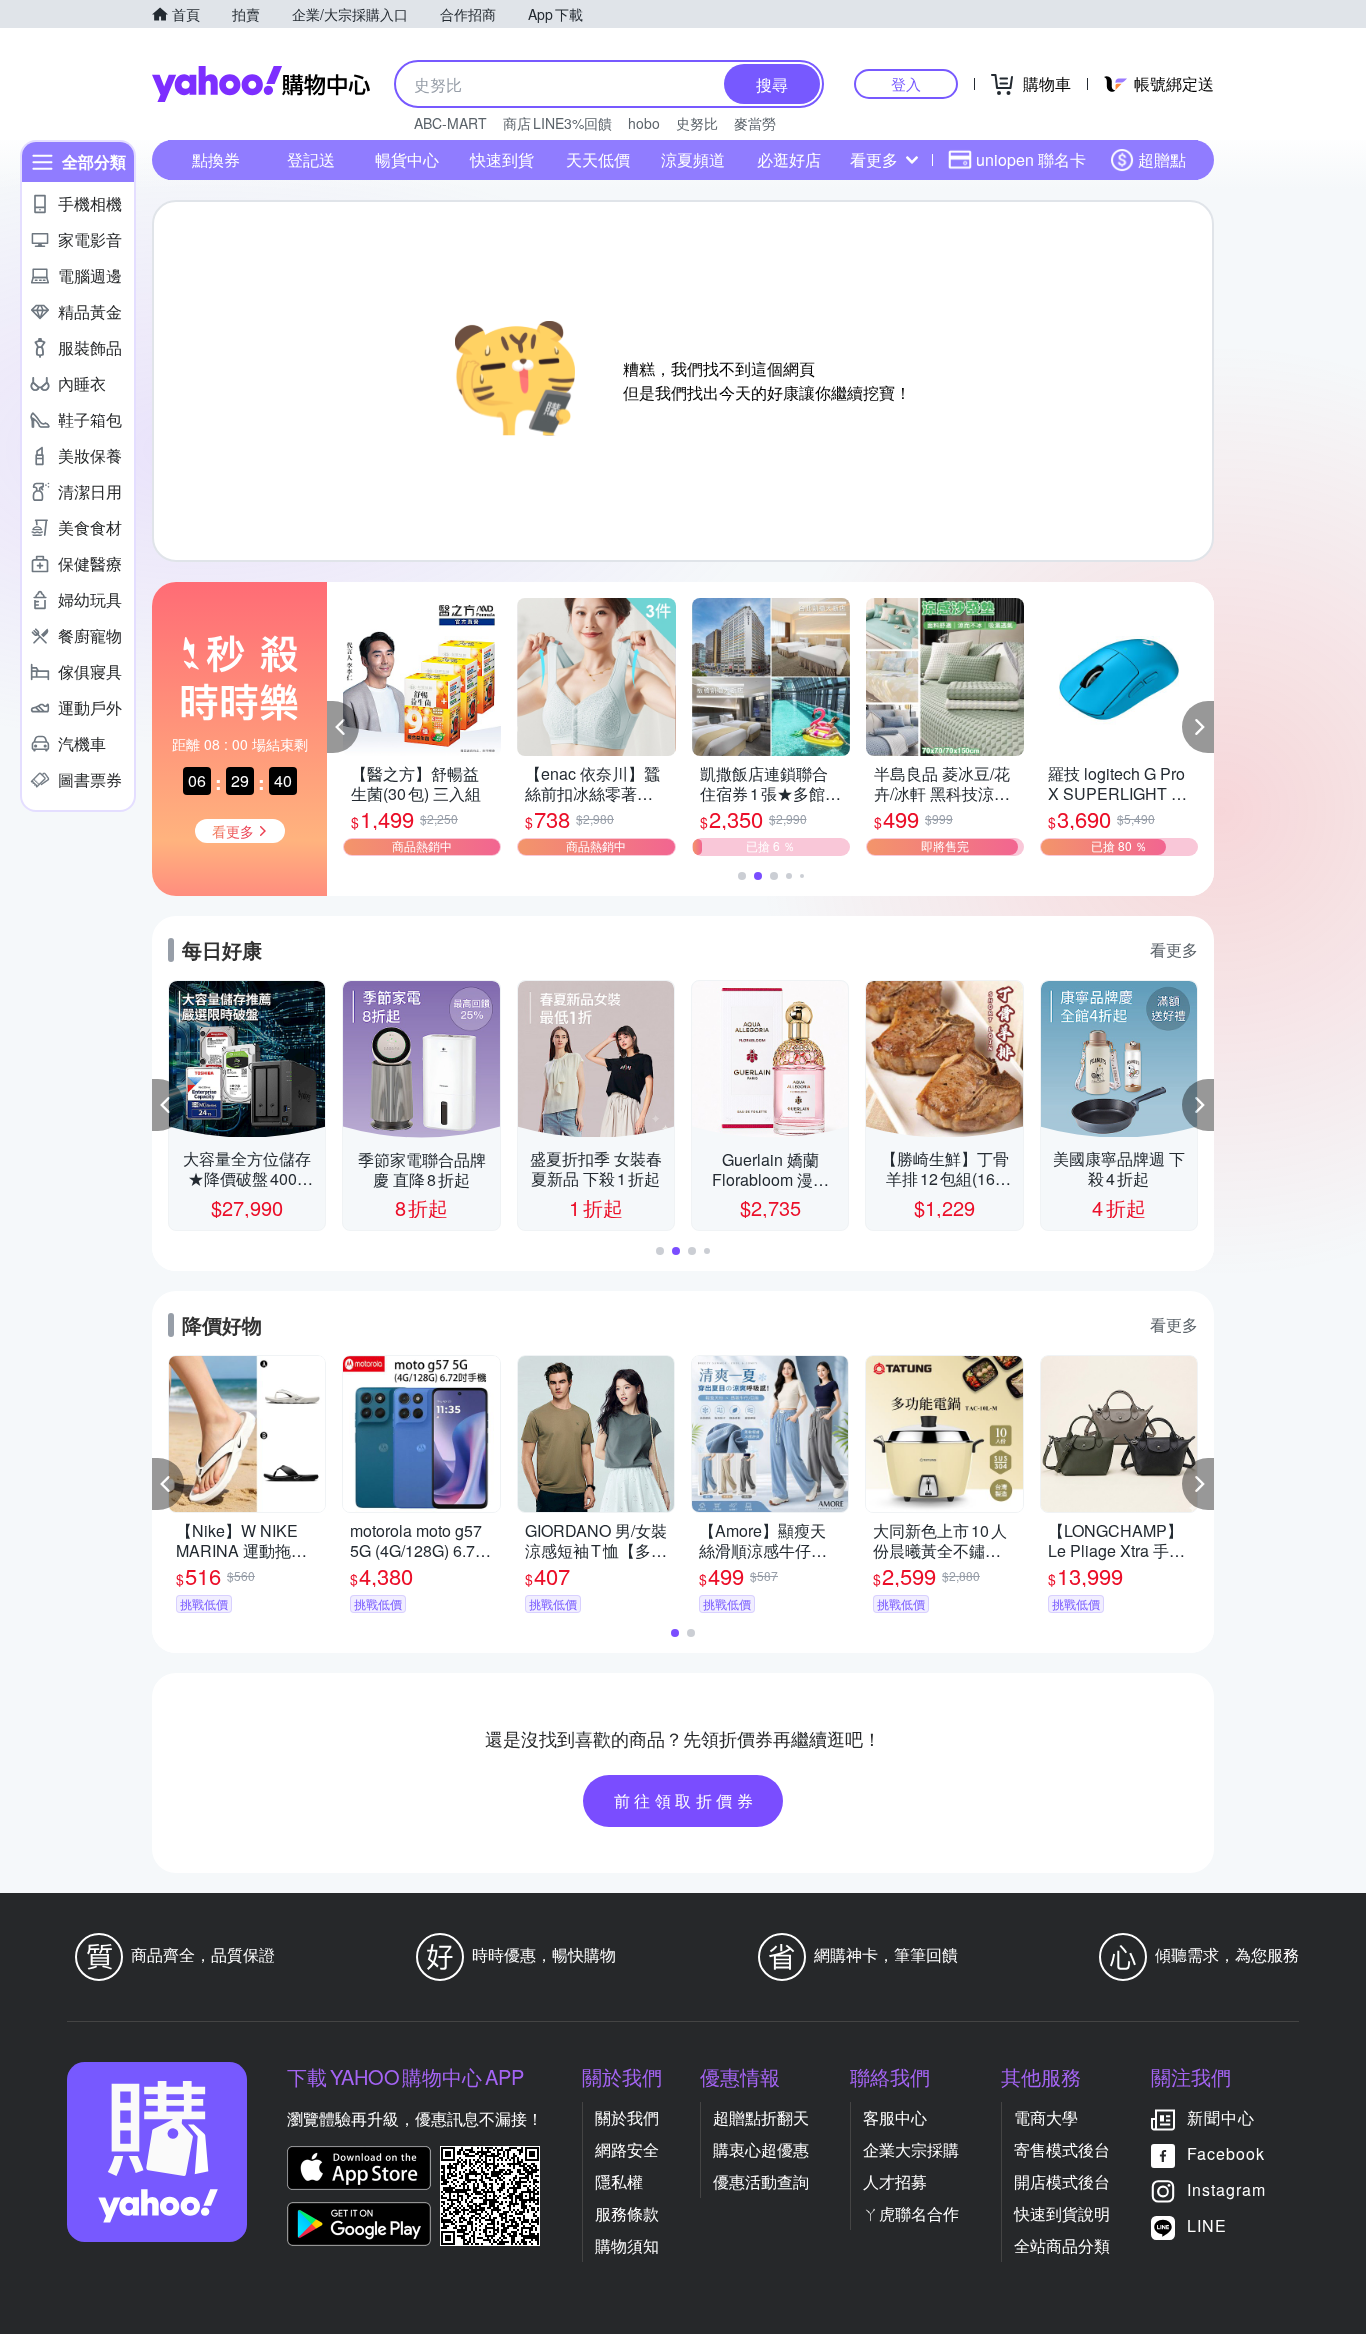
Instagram (1226, 2189)
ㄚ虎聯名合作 (911, 2213)
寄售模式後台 (1062, 2149)
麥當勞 (755, 123)
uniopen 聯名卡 (1031, 159)
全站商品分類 (1062, 2245)
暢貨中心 (407, 159)
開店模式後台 (1062, 2181)
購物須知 (627, 2245)
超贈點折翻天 (761, 2117)
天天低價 (598, 159)
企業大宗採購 (911, 2149)
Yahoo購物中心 (261, 84)
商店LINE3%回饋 (557, 123)
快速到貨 (502, 159)
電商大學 (1046, 2117)
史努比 (697, 123)
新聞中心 (1221, 2117)
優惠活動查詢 (761, 2181)
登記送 (311, 159)
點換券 (216, 159)
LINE (1207, 2225)
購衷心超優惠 (761, 2149)
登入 (906, 83)
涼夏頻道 (693, 159)
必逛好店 (789, 159)
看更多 (874, 159)
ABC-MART (450, 123)
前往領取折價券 (686, 1800)
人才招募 (895, 2181)
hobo (644, 123)
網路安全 (627, 2149)
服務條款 (627, 2213)
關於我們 (627, 2117)
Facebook (1226, 2153)
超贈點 (1162, 159)
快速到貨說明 (1062, 2213)
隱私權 (619, 2181)
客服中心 (895, 2117)
